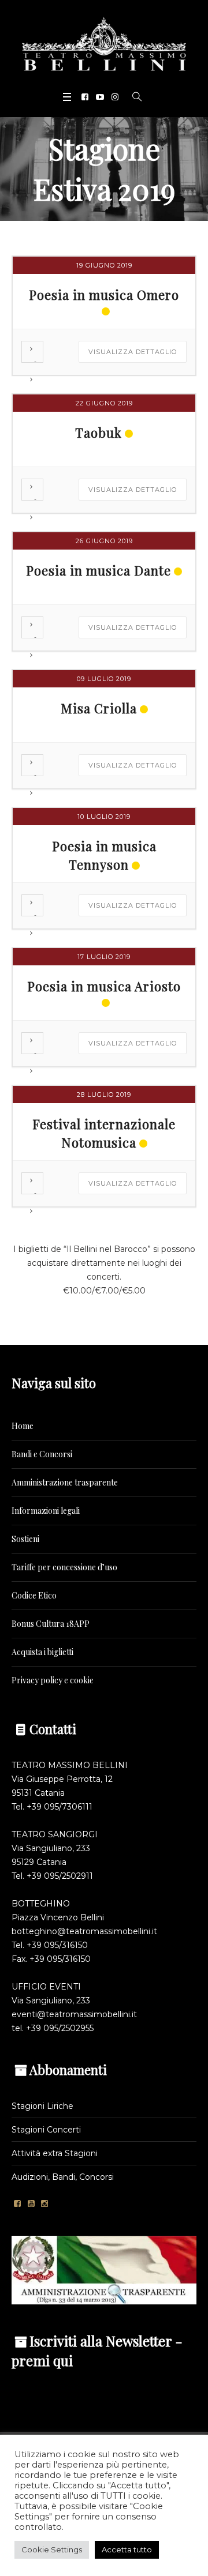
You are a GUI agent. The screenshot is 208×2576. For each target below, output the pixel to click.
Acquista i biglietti (42, 1652)
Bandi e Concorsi (42, 1454)
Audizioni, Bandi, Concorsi (63, 2177)
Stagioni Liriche (42, 2106)
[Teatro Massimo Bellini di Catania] (104, 44)
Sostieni (25, 1539)
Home (23, 1426)
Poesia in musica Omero (104, 295)
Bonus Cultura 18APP (51, 1624)
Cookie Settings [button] (52, 2549)
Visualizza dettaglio (133, 352)
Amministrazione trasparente (65, 1482)
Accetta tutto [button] (127, 2549)
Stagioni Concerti (46, 2130)
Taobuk (99, 433)
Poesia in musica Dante (99, 570)
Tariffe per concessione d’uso (64, 1567)
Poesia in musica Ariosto (104, 986)
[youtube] (100, 97)
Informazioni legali (46, 1511)
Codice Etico (34, 1595)
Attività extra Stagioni (55, 2153)
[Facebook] (85, 97)
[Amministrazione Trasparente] (104, 2269)
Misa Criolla (99, 708)
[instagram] (115, 97)
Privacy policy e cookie (53, 1680)
